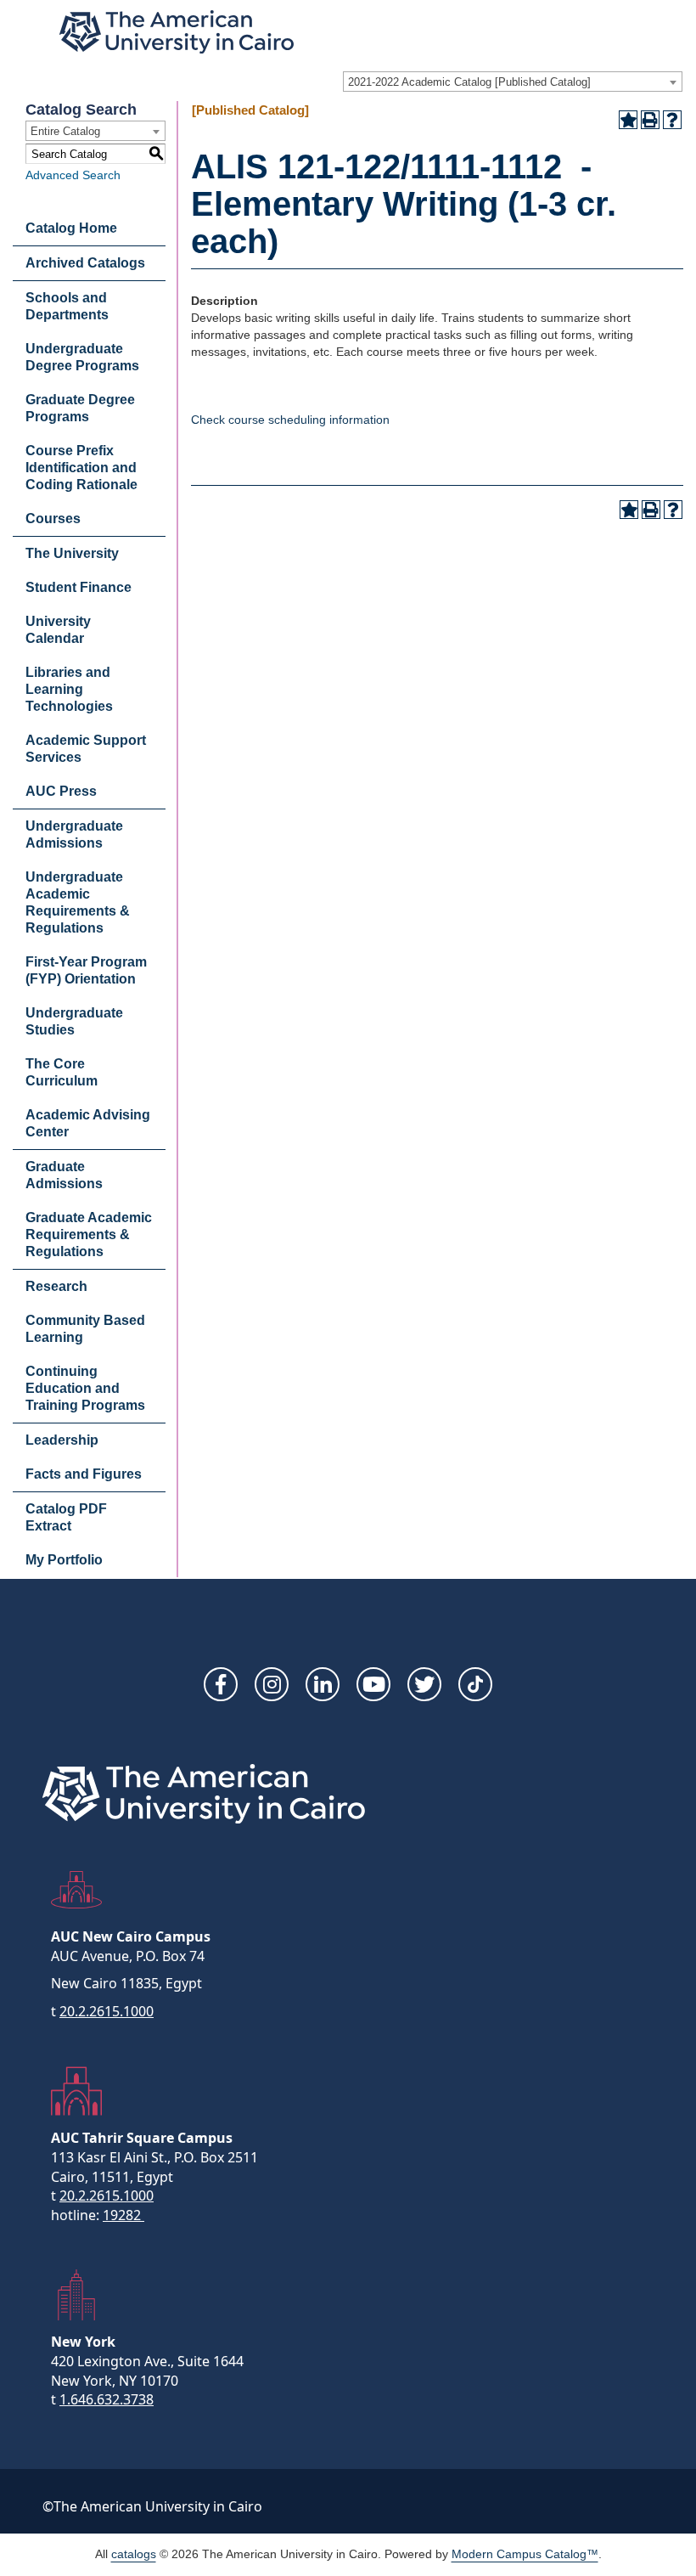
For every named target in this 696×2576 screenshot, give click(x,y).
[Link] (475, 1684)
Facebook (221, 1684)
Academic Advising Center (88, 1123)
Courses (53, 519)
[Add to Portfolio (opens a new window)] (628, 120)
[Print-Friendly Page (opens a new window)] (650, 120)
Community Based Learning (85, 1329)
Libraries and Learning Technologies (69, 689)
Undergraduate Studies (74, 1021)
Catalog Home (71, 228)
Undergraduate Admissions (74, 834)
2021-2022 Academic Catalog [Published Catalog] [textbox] (469, 82)
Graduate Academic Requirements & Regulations (89, 1234)
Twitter (424, 1684)
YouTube (373, 1684)
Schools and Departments (67, 306)
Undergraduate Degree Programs (82, 357)
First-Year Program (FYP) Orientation (86, 970)
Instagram (272, 1684)
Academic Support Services (86, 749)
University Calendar (58, 630)
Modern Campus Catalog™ (525, 2554)
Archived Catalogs (85, 263)
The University (72, 553)
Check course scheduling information (290, 420)
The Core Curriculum (62, 1072)
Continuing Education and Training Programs (85, 1388)
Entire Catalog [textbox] (65, 131)
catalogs (134, 2554)
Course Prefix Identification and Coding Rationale (81, 468)
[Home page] (177, 32)
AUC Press (61, 791)
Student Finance (79, 587)
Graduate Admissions (64, 1175)
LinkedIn (323, 1684)
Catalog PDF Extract (66, 1517)
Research (56, 1286)
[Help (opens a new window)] (672, 120)
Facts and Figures (84, 1474)
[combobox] (513, 82)
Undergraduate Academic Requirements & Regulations (78, 902)
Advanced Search (73, 175)
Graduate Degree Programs (80, 408)
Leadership (62, 1440)
